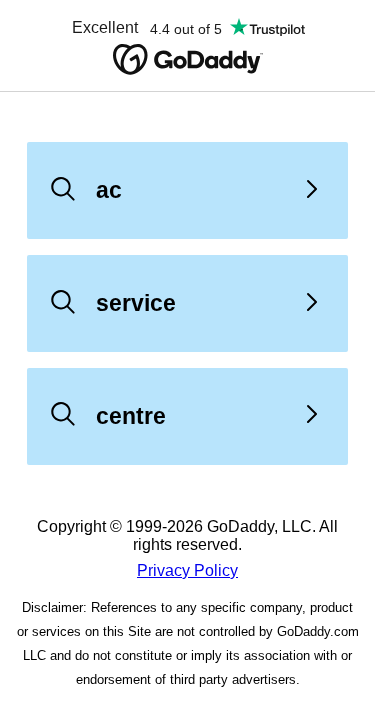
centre (131, 416)
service (136, 303)
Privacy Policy (187, 570)
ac (109, 190)
